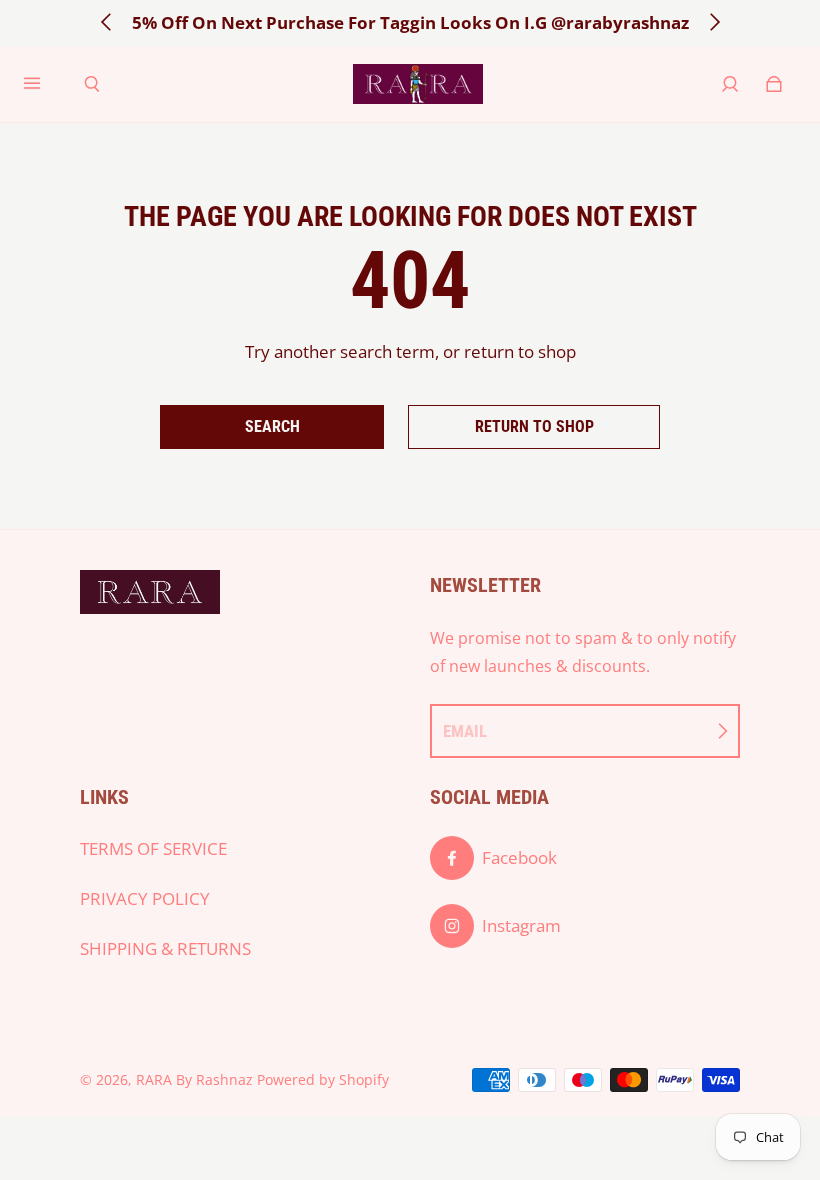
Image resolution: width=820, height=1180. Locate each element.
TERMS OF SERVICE (153, 848)
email (465, 731)
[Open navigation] (46, 84)
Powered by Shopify (323, 1079)
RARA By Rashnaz (194, 1079)
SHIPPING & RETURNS (165, 948)
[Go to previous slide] (107, 22)
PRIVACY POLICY (145, 898)
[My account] (730, 84)
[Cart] (774, 84)
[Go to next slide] (714, 22)
